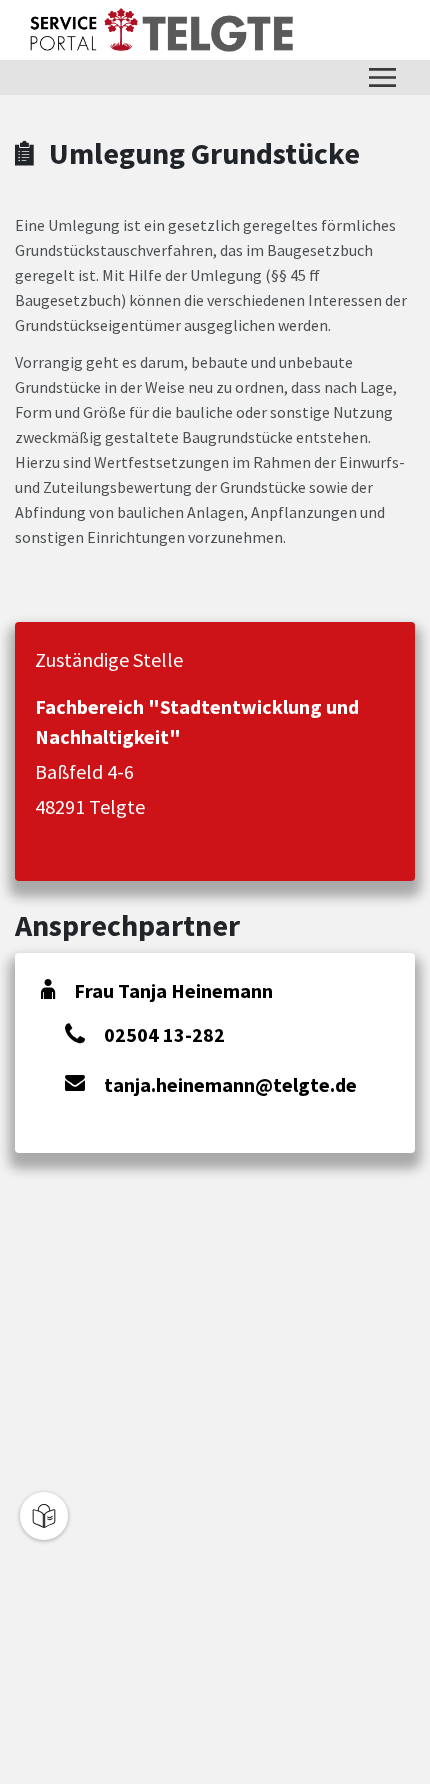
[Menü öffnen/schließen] (382, 77)
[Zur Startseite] (161, 30)
